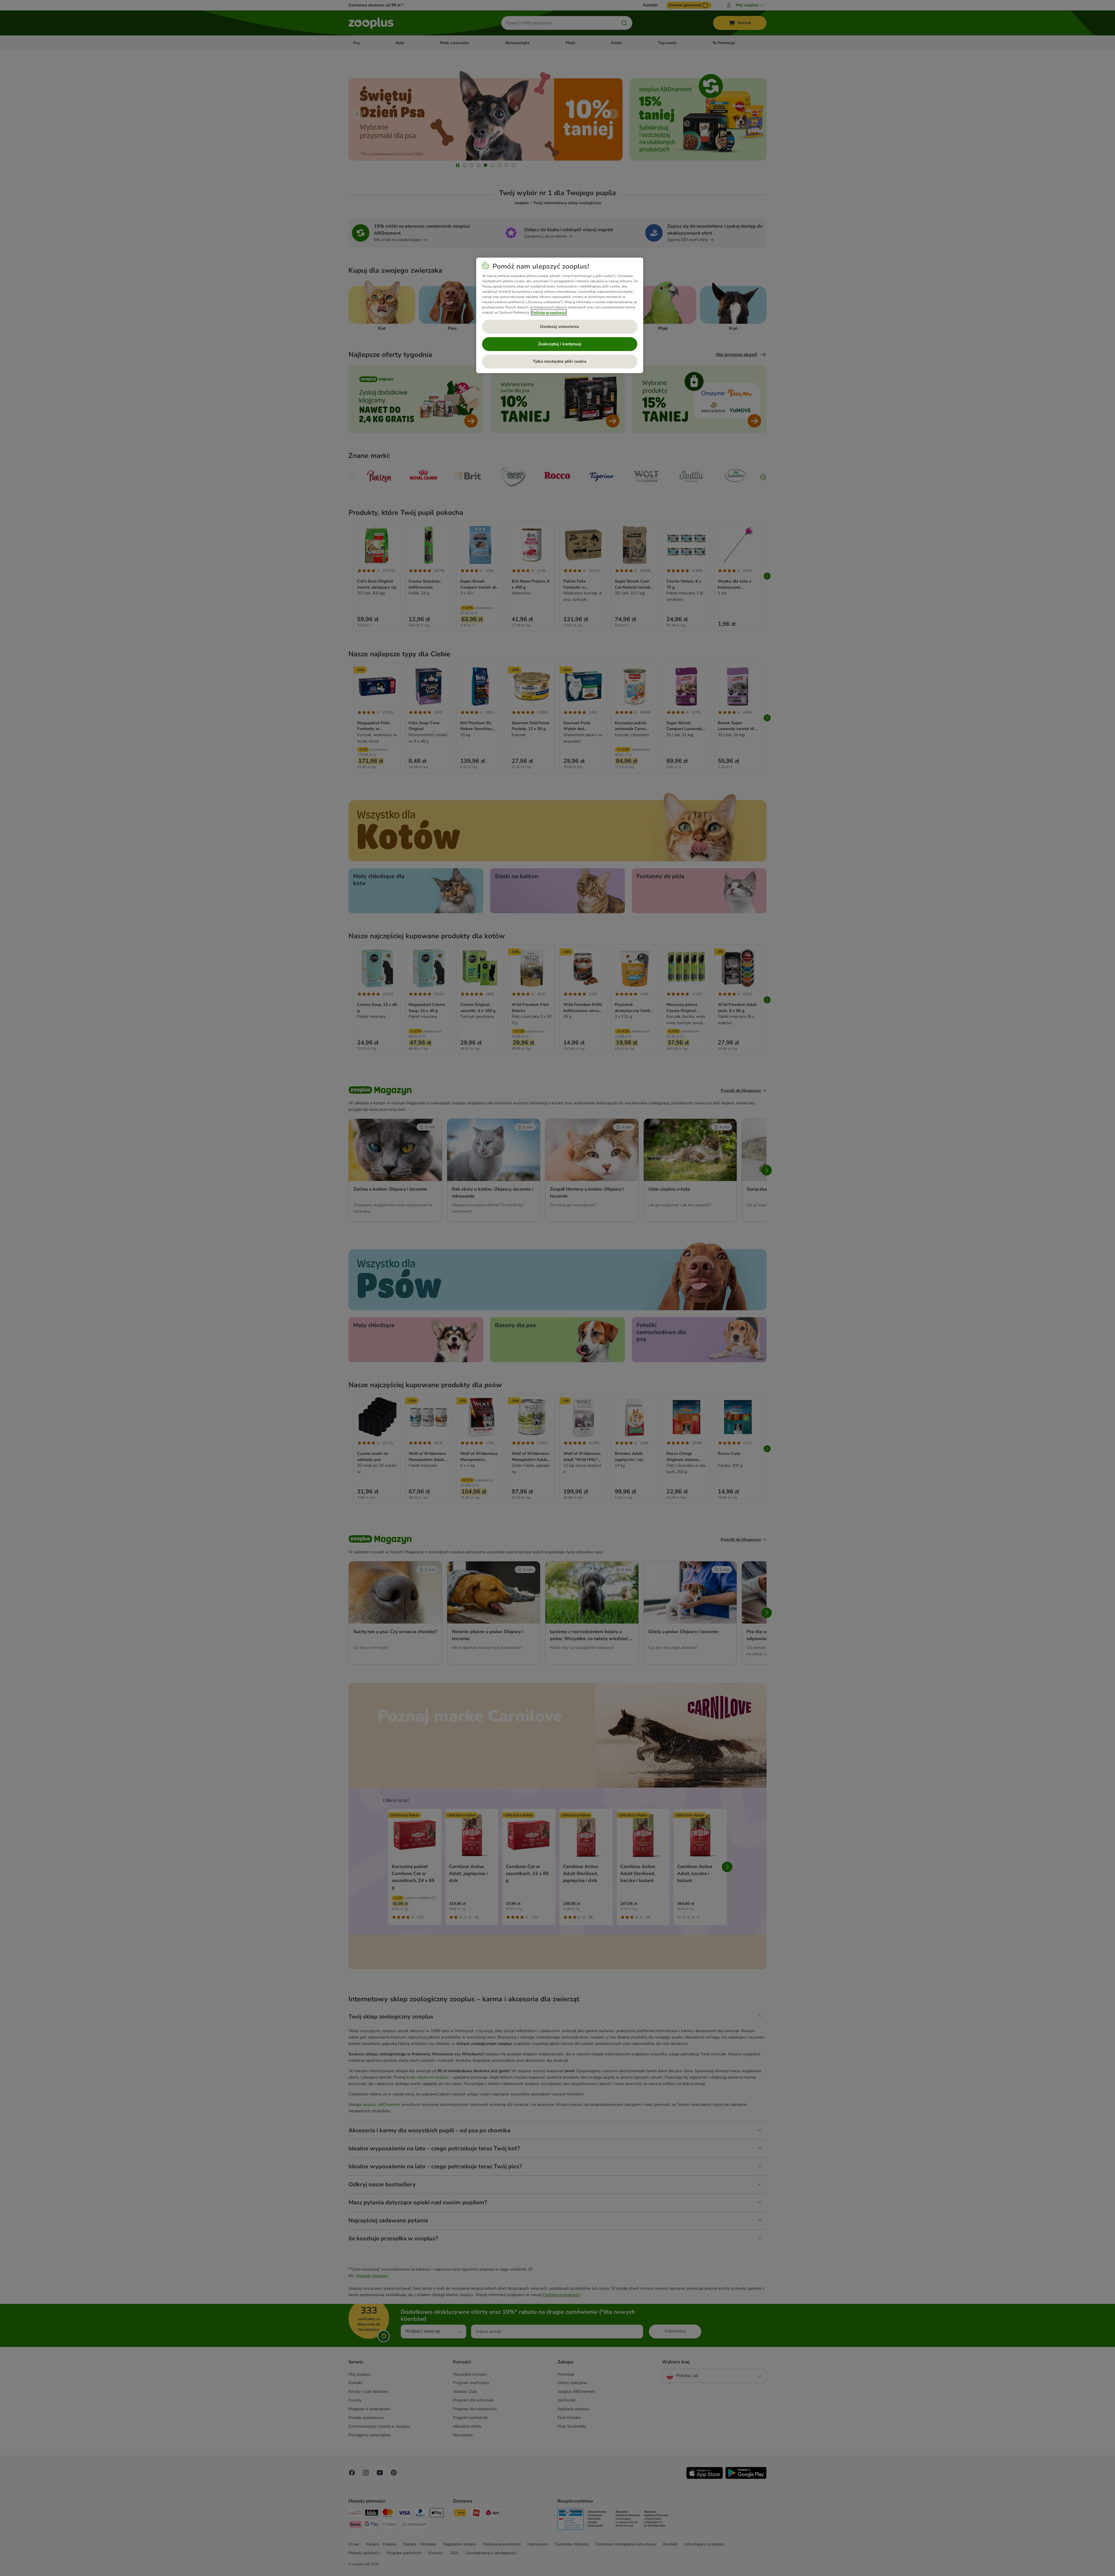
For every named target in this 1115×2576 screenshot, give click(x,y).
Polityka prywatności (549, 312)
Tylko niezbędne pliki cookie (560, 361)
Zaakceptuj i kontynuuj (560, 344)
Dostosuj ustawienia (560, 327)
